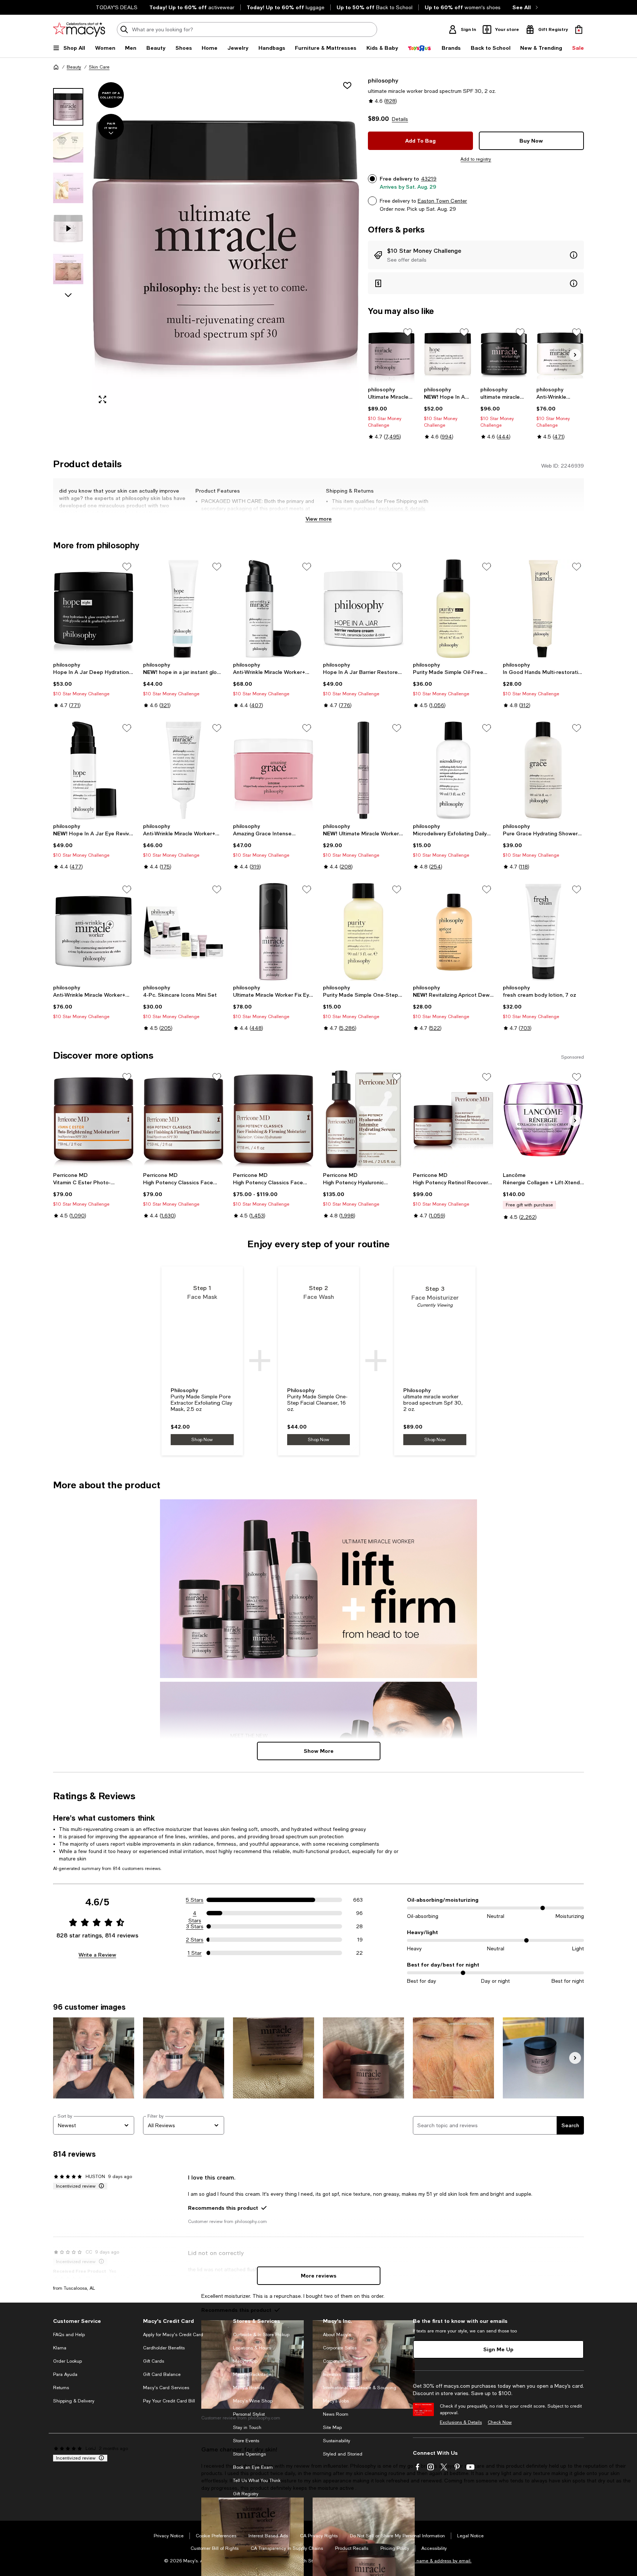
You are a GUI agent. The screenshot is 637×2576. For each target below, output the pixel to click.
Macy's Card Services (166, 2388)
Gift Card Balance (162, 2374)
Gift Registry (246, 2494)
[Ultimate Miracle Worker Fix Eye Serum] (274, 932)
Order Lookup (67, 2361)
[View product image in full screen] (102, 399)
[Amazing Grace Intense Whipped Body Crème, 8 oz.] (274, 770)
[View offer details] (476, 255)
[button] (206, 243)
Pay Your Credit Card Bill (169, 2401)
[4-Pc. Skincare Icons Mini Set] (184, 932)
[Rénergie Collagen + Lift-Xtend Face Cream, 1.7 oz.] (543, 1119)
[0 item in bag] (579, 29)
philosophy (383, 80)
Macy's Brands (249, 2388)
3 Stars (195, 1926)
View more (319, 519)
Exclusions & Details (461, 2422)
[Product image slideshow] (226, 243)
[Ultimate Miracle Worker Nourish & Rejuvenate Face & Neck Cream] (392, 354)
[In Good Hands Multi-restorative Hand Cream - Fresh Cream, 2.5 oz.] (543, 609)
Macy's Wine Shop (253, 2401)
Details (400, 119)
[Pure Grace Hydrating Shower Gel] (543, 770)
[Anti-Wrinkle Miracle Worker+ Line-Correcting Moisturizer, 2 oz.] (560, 354)
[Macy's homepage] (56, 67)
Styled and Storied (343, 2454)
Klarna (60, 2348)
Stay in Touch (247, 2428)
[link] (392, 413)
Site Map (332, 2428)
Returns (61, 2388)
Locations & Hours (252, 2348)
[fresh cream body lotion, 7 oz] (543, 932)
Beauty (74, 67)
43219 (429, 179)
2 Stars (195, 1940)
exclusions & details (402, 508)
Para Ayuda (65, 2374)
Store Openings (249, 2454)
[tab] (68, 107)
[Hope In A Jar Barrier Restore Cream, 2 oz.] (363, 609)
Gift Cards (154, 2361)
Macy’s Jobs (336, 2401)
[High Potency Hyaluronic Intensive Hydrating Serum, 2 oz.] (363, 1119)
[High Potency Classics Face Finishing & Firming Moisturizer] (274, 1119)
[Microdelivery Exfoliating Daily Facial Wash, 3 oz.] (453, 770)
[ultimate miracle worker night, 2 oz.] (504, 354)
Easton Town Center (442, 201)
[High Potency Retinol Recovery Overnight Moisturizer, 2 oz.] (453, 1119)
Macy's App (245, 2361)
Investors (332, 2374)
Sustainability (337, 2441)
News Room (336, 2414)
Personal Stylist (249, 2414)
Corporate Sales (340, 2348)
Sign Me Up (498, 2349)
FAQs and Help (69, 2335)
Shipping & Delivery (74, 2401)
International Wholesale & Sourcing (360, 2388)
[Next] (575, 355)
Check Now (500, 2422)
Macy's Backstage (252, 2374)
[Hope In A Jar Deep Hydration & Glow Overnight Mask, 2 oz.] (94, 609)
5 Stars (195, 1900)
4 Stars (195, 1913)
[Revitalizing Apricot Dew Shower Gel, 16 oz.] (453, 932)
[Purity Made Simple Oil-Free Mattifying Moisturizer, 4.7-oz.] (453, 609)
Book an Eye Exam (253, 2467)
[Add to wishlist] (347, 85)
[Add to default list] (408, 332)
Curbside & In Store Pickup (261, 2335)
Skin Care (99, 67)
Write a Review (97, 1955)
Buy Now (531, 141)
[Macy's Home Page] (79, 29)
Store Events (246, 2441)
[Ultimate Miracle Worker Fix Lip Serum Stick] (363, 770)
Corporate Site (338, 2361)
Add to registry (476, 159)
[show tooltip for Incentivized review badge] (100, 2186)
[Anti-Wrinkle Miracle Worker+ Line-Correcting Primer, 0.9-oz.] (184, 770)
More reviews (319, 2276)
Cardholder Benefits (164, 2348)
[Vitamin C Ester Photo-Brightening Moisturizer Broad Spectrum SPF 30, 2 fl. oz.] (94, 1119)
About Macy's (337, 2335)
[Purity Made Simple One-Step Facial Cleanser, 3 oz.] (363, 932)
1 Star (195, 1953)
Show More (319, 1751)
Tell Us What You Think (257, 2481)
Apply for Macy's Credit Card (173, 2335)
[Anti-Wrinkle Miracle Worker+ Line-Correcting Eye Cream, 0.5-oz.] (274, 609)
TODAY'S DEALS (117, 7)
